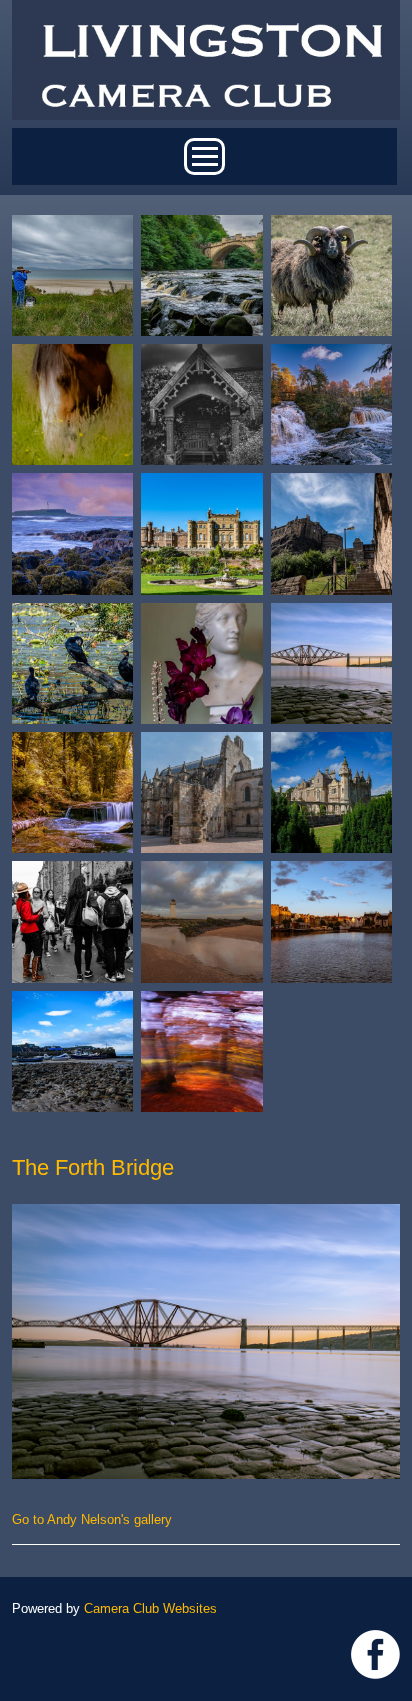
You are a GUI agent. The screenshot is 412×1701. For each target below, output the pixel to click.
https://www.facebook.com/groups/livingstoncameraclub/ (375, 1654)
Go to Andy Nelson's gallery (92, 1519)
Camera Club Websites (150, 1608)
